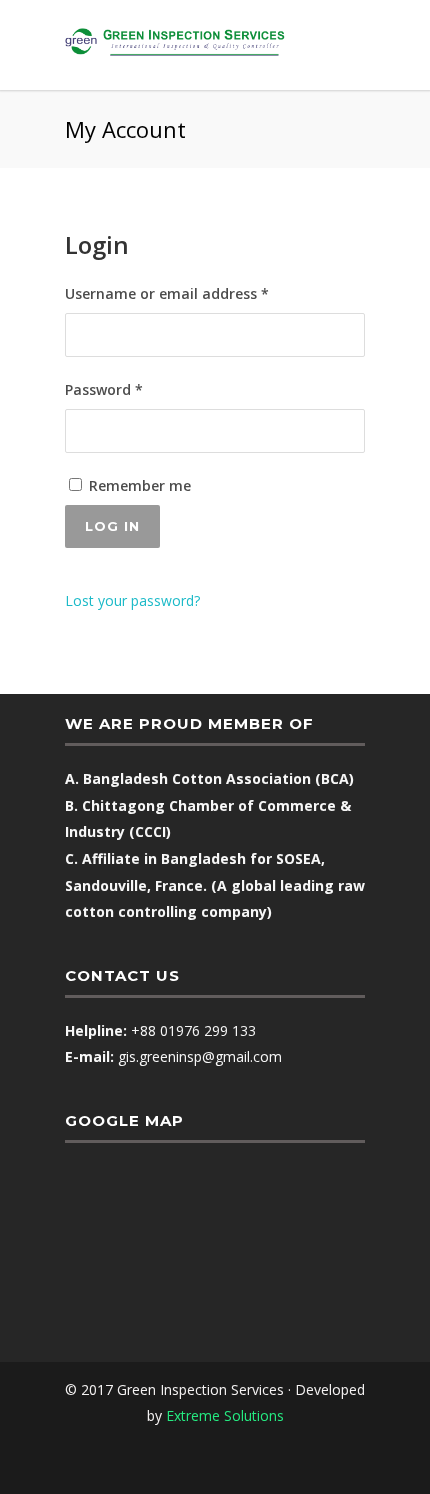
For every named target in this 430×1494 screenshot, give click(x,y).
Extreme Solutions (225, 1415)
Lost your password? (132, 600)
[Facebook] (193, 1463)
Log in (112, 526)
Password (134, 389)
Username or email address (197, 293)
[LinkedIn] (237, 1463)
